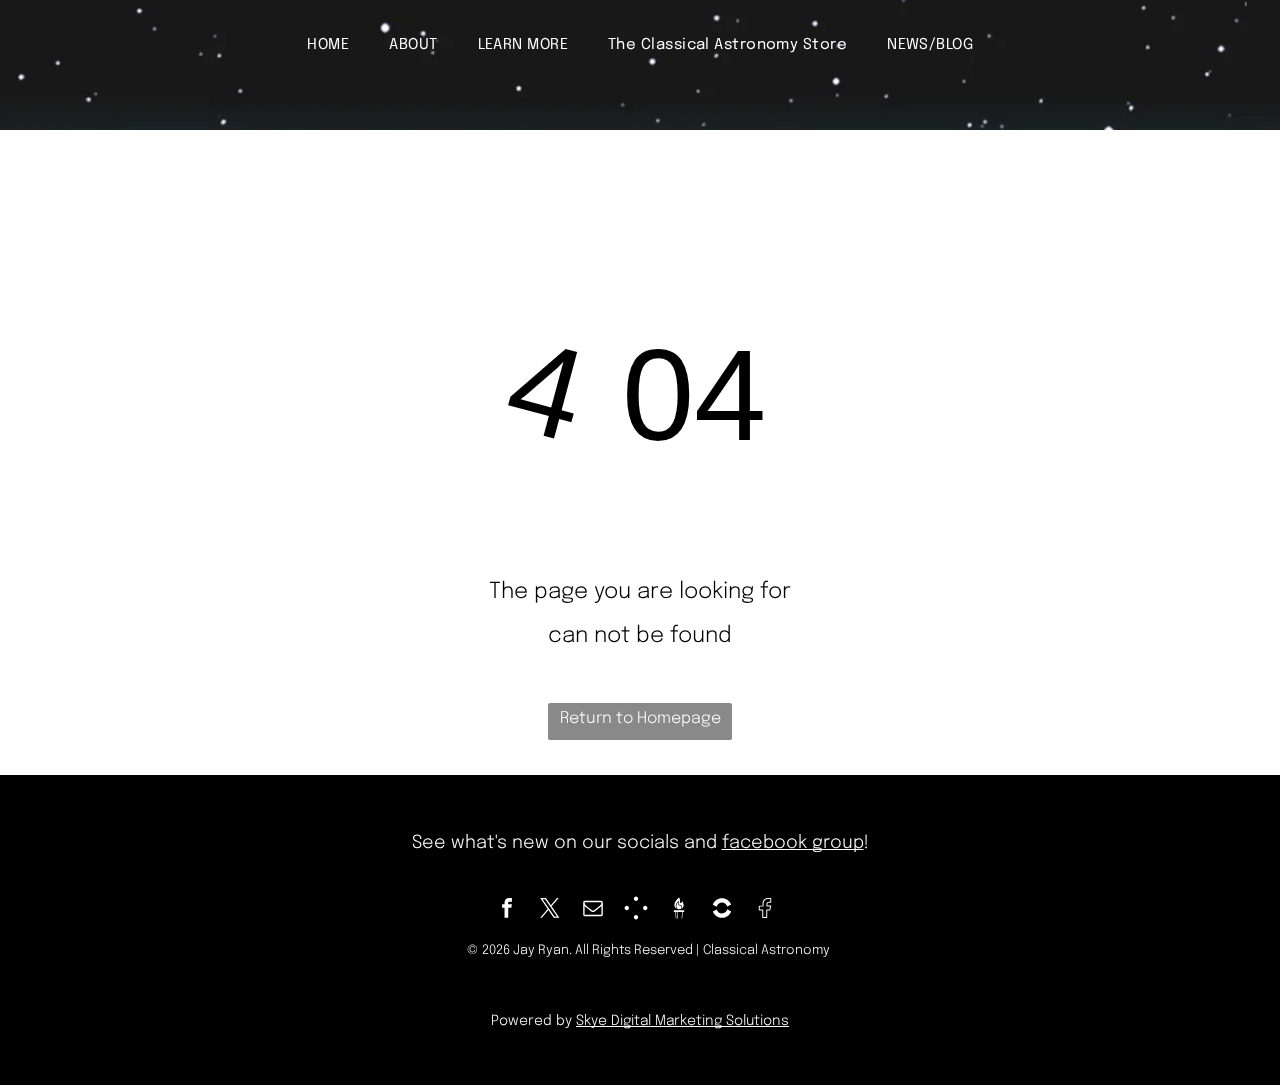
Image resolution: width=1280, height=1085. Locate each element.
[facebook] (507, 910)
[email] (593, 910)
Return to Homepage (640, 718)
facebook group (793, 843)
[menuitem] (328, 45)
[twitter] (550, 910)
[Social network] (636, 910)
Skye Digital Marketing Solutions (682, 1021)
